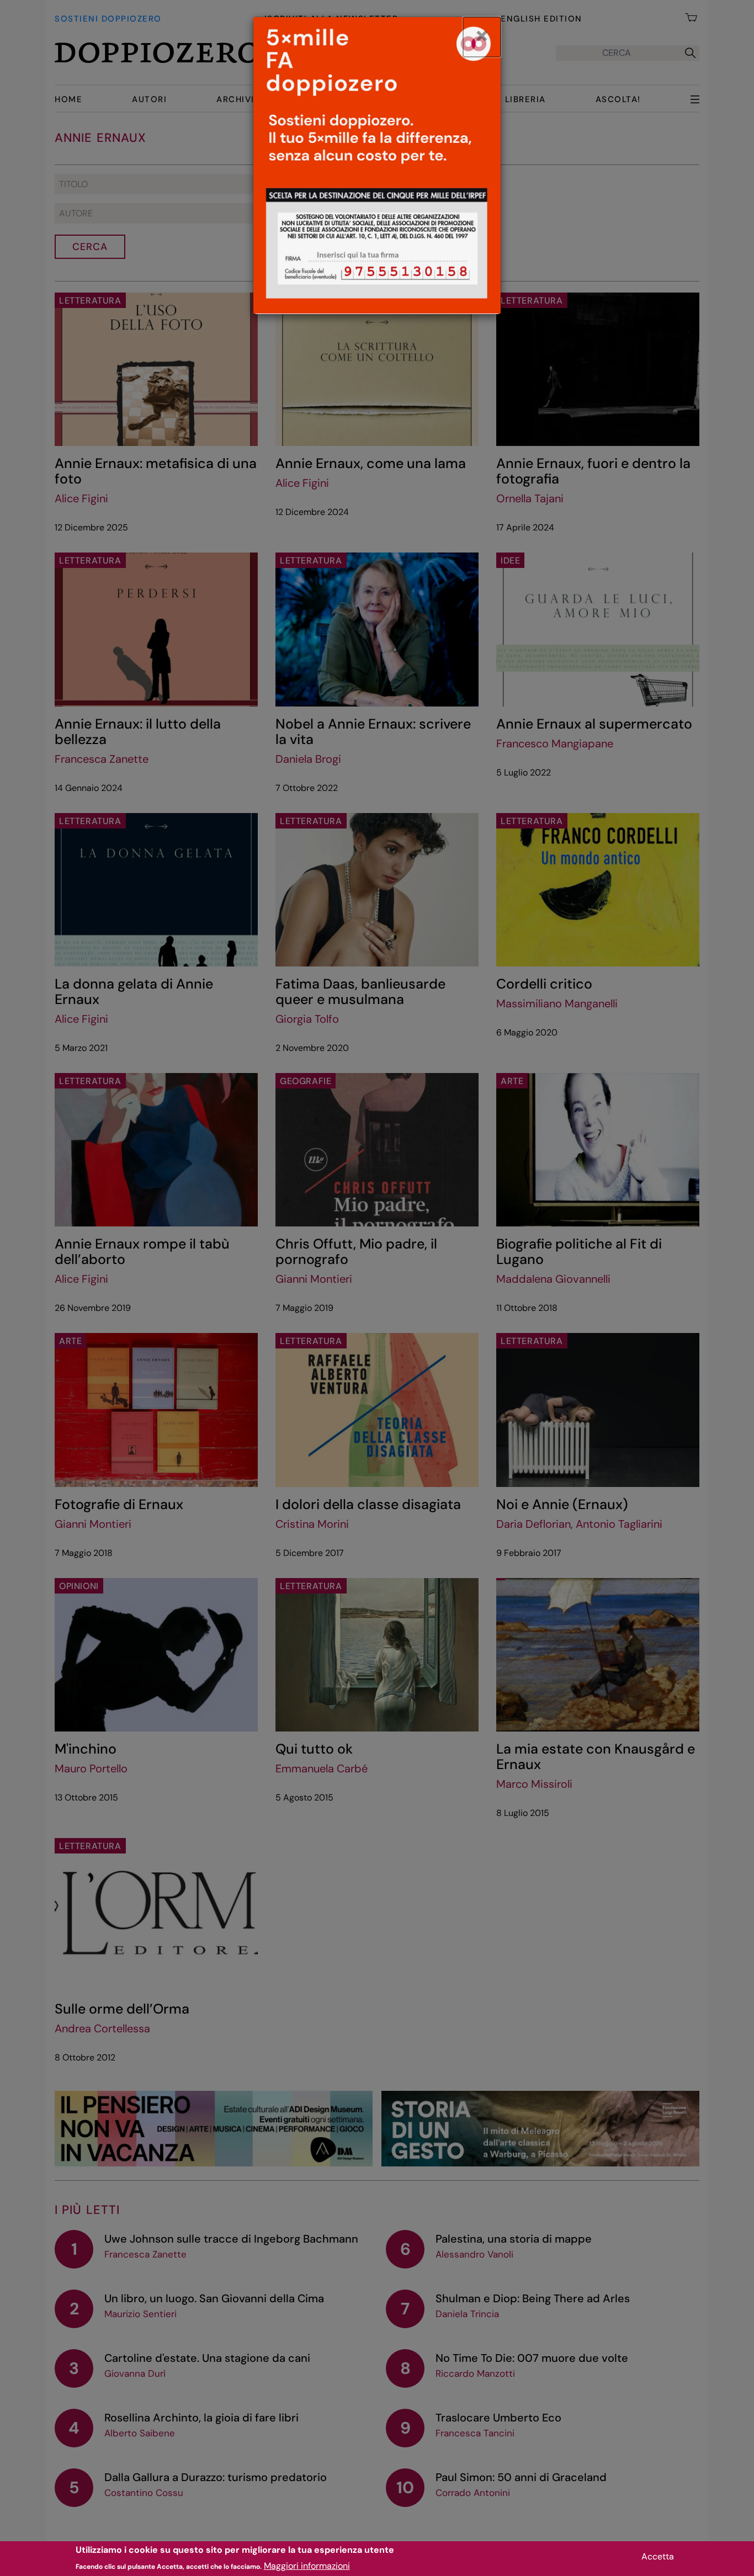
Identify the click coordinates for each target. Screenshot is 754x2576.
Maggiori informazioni (307, 2565)
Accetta (658, 2556)
